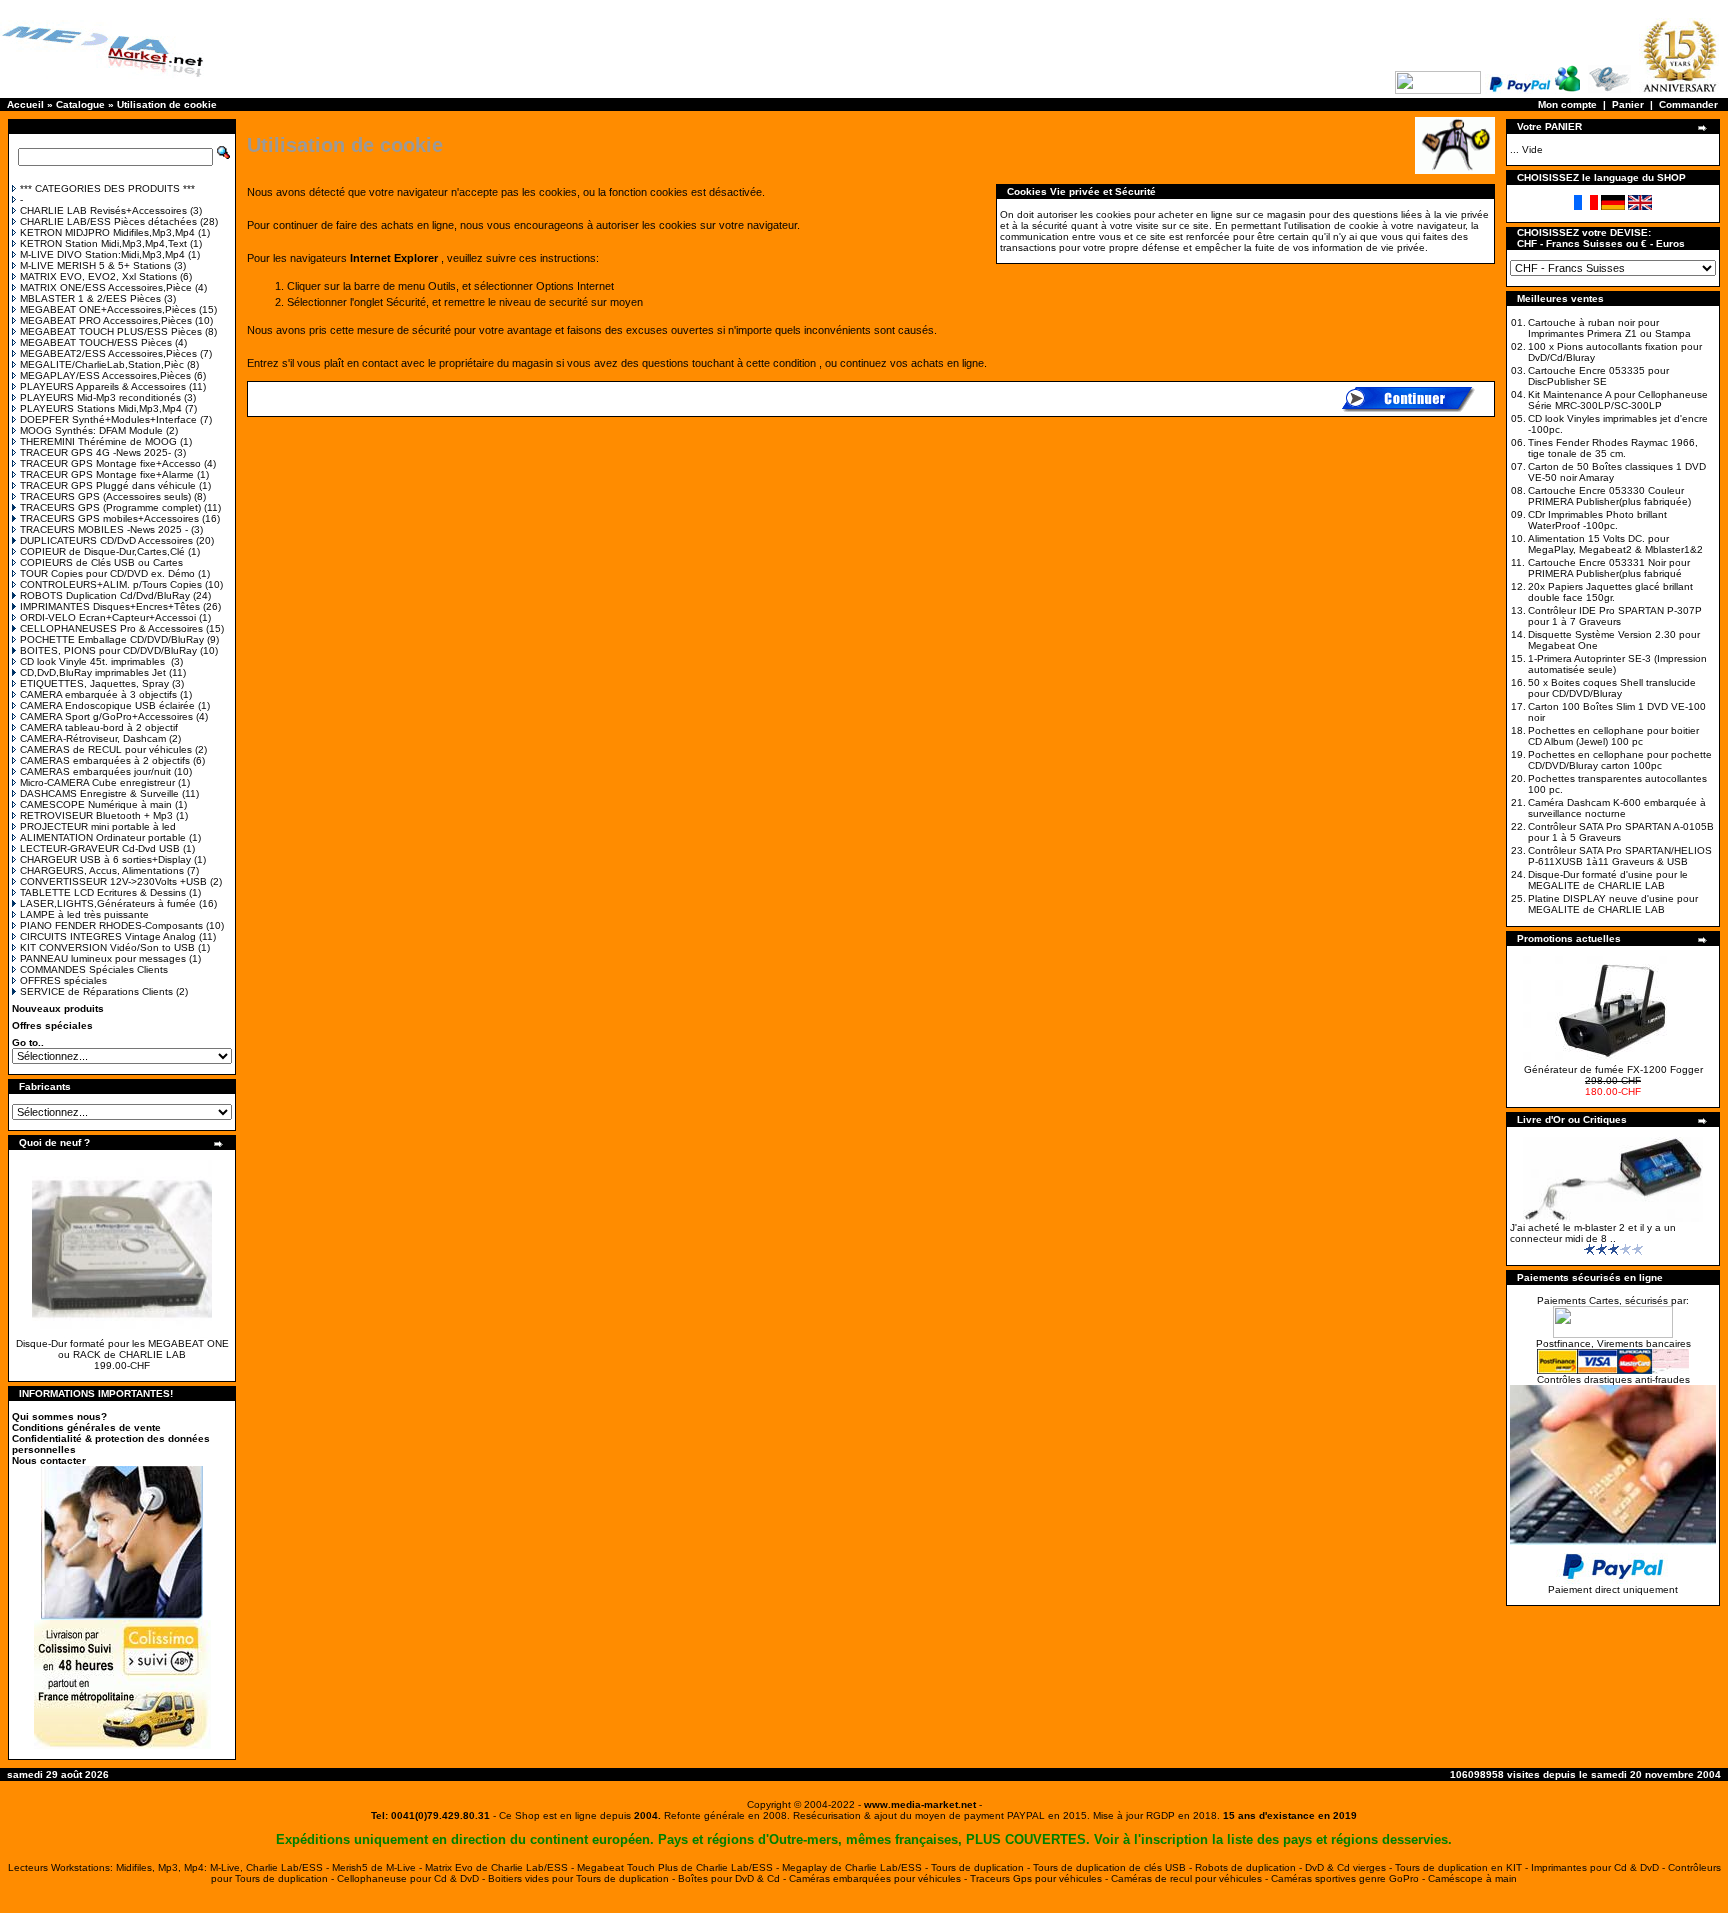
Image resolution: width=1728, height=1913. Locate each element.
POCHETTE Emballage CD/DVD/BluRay (112, 639)
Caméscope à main (1472, 1878)
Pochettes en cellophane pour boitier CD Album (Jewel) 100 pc (1613, 736)
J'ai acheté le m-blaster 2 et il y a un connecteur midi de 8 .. (1593, 1233)
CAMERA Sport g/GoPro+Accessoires (106, 716)
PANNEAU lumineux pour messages (103, 958)
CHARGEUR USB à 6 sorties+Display (105, 859)
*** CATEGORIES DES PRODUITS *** (107, 188)
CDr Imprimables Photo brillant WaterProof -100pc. (1597, 520)
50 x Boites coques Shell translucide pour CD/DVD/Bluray (1612, 688)
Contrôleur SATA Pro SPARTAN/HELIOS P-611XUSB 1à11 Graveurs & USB (1620, 856)
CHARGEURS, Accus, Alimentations (102, 870)
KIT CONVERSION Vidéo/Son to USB (107, 947)
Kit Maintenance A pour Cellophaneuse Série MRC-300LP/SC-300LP (1618, 400)
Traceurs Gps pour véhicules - (1040, 1878)
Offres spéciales (52, 1025)
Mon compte (1567, 104)
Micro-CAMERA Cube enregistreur (97, 782)
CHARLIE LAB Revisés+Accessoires (103, 210)
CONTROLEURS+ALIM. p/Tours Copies (111, 584)
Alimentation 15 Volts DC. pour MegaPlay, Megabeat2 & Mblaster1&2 (1615, 544)
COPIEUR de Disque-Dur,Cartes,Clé (102, 551)
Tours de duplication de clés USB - (1114, 1867)
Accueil (25, 104)
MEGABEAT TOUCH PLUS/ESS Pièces (111, 331)
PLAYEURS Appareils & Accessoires (103, 386)
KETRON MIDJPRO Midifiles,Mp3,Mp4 (107, 232)
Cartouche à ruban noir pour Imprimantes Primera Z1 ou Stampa (1609, 328)
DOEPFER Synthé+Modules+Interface (108, 419)
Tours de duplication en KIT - (1463, 1867)
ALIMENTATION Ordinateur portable (103, 837)
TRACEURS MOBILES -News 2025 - (104, 529)
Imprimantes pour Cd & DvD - (1599, 1867)
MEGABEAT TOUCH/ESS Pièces (96, 342)
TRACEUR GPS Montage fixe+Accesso (110, 463)
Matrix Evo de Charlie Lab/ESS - (501, 1867)
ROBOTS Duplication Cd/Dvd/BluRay (105, 595)
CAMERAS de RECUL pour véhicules (106, 749)
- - (920, 1804)
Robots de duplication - (1250, 1867)
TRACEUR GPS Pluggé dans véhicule (108, 485)
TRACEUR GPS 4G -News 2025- (95, 452)
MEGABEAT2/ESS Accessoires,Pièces (108, 353)
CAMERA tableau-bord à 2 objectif (99, 727)
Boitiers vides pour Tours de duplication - (583, 1878)
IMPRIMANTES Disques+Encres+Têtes (110, 606)
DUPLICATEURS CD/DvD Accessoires (106, 540)
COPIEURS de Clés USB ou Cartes (101, 562)
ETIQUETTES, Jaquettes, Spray (94, 683)
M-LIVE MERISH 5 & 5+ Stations (95, 265)
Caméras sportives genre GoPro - (1349, 1878)
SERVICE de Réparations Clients (96, 991)
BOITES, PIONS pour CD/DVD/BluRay (108, 650)
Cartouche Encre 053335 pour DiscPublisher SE (1598, 376)
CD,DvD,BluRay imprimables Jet (93, 672)
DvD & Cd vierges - (1350, 1867)
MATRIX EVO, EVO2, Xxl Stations (98, 276)
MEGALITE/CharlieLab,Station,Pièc (102, 364)
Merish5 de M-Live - (378, 1867)
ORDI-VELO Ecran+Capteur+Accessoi (108, 617)
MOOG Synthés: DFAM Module (91, 430)
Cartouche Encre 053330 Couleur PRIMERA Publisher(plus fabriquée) (1609, 496)
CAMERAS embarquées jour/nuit (95, 771)
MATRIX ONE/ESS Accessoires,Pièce (106, 287)
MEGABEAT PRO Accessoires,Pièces (106, 320)
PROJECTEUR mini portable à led (98, 826)
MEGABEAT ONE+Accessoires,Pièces (108, 309)
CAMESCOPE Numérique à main (96, 804)
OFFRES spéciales (63, 980)
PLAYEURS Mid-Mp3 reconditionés (100, 397)
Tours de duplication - (982, 1867)
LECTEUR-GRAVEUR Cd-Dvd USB (100, 848)
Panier (1628, 104)
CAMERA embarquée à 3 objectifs (98, 694)
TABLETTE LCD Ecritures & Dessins (103, 892)
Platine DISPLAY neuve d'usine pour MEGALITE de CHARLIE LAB (1613, 904)
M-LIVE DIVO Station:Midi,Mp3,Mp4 (102, 254)
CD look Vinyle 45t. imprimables (94, 661)
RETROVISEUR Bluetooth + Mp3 (96, 815)
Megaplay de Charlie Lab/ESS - (856, 1867)
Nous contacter (49, 1460)
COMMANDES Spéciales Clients (94, 969)
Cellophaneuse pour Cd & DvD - (412, 1878)
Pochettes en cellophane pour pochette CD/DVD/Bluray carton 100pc (1620, 760)
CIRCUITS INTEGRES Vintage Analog (108, 936)
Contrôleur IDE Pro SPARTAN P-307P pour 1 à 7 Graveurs (1615, 616)
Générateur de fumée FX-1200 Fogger (1613, 1069)
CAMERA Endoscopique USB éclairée (107, 705)
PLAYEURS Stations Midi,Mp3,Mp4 (101, 408)
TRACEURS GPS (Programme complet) (110, 507)
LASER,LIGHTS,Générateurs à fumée (108, 903)
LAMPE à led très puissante (84, 914)
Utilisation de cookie (167, 104)
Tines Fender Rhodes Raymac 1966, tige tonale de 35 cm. (1613, 448)
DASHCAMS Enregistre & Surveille (99, 793)
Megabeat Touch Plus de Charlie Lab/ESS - (679, 1867)
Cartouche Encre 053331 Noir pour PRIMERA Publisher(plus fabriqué (1609, 568)
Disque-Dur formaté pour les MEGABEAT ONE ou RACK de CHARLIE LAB (122, 1349)
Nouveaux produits (58, 1008)
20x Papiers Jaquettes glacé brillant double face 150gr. (1610, 592)
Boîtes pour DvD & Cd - (733, 1878)
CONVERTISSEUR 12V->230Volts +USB (113, 881)
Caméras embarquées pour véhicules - (879, 1878)
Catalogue (80, 104)
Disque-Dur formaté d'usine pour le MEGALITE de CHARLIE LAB (1608, 880)
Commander (1688, 104)
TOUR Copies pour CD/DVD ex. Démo (107, 573)
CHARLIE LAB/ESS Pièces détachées (108, 221)
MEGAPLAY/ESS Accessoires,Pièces (105, 375)
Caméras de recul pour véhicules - (1191, 1878)
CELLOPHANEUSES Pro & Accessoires (111, 628)
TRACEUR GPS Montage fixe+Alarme (107, 474)
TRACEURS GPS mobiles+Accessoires (109, 518)
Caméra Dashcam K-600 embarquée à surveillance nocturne (1617, 808)
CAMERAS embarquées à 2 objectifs (105, 760)
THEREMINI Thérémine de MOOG (98, 441)
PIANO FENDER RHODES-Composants (111, 925)
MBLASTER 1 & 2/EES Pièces (90, 298)
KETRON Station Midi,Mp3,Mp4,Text (103, 243)
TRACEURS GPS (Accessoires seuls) (105, 496)
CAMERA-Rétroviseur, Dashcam (93, 738)
